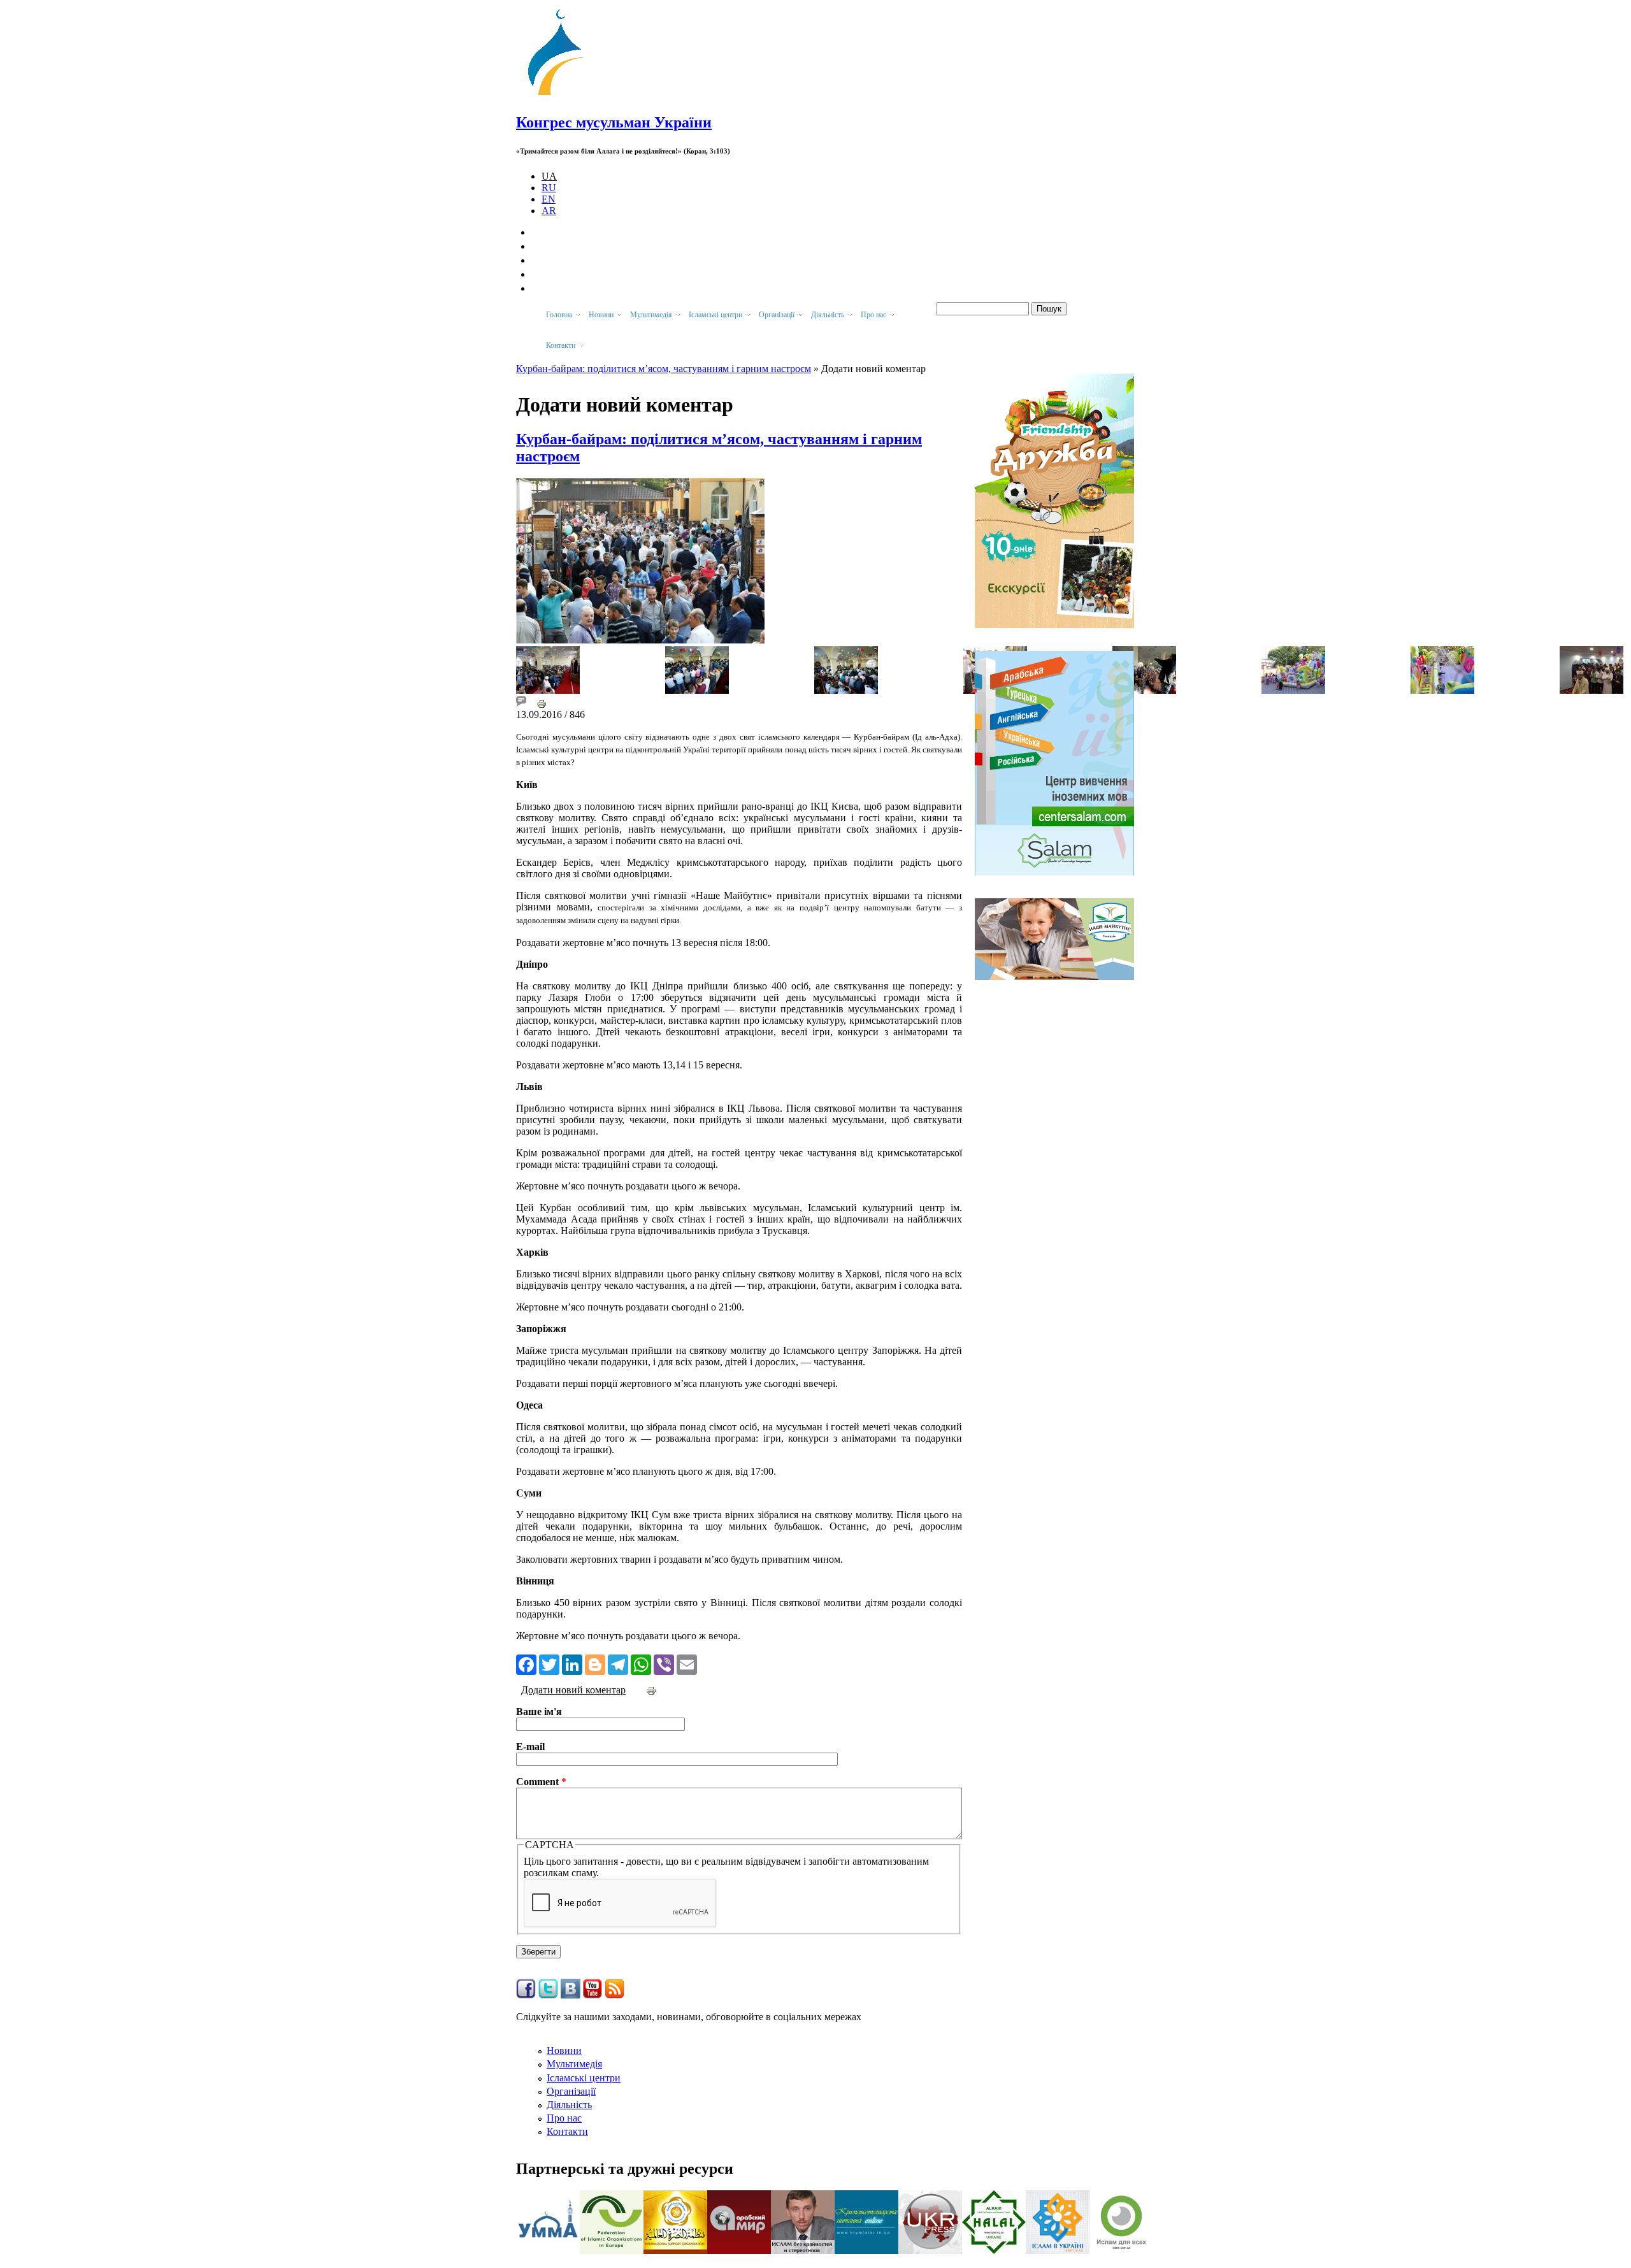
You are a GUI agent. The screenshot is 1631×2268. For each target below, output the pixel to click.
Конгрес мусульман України (614, 122)
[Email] (687, 1663)
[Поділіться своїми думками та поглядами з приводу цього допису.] (521, 703)
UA (549, 176)
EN (549, 199)
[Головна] (561, 95)
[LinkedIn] (572, 1663)
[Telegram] (618, 1663)
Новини (564, 2050)
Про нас (564, 2118)
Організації (571, 2091)
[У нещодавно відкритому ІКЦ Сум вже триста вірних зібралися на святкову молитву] (1591, 690)
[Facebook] (526, 1663)
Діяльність (569, 2105)
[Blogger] (595, 1663)
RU (549, 188)
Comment (541, 1782)
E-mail (530, 1747)
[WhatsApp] (641, 1663)
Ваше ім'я (539, 1712)
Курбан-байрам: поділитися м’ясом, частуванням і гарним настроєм (664, 369)
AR (549, 211)
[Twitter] (549, 1663)
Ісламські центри (584, 2078)
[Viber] (664, 1663)
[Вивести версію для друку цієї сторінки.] (542, 703)
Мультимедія (574, 2064)
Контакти (567, 2131)
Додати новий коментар (573, 1690)
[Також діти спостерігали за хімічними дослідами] (1144, 690)
